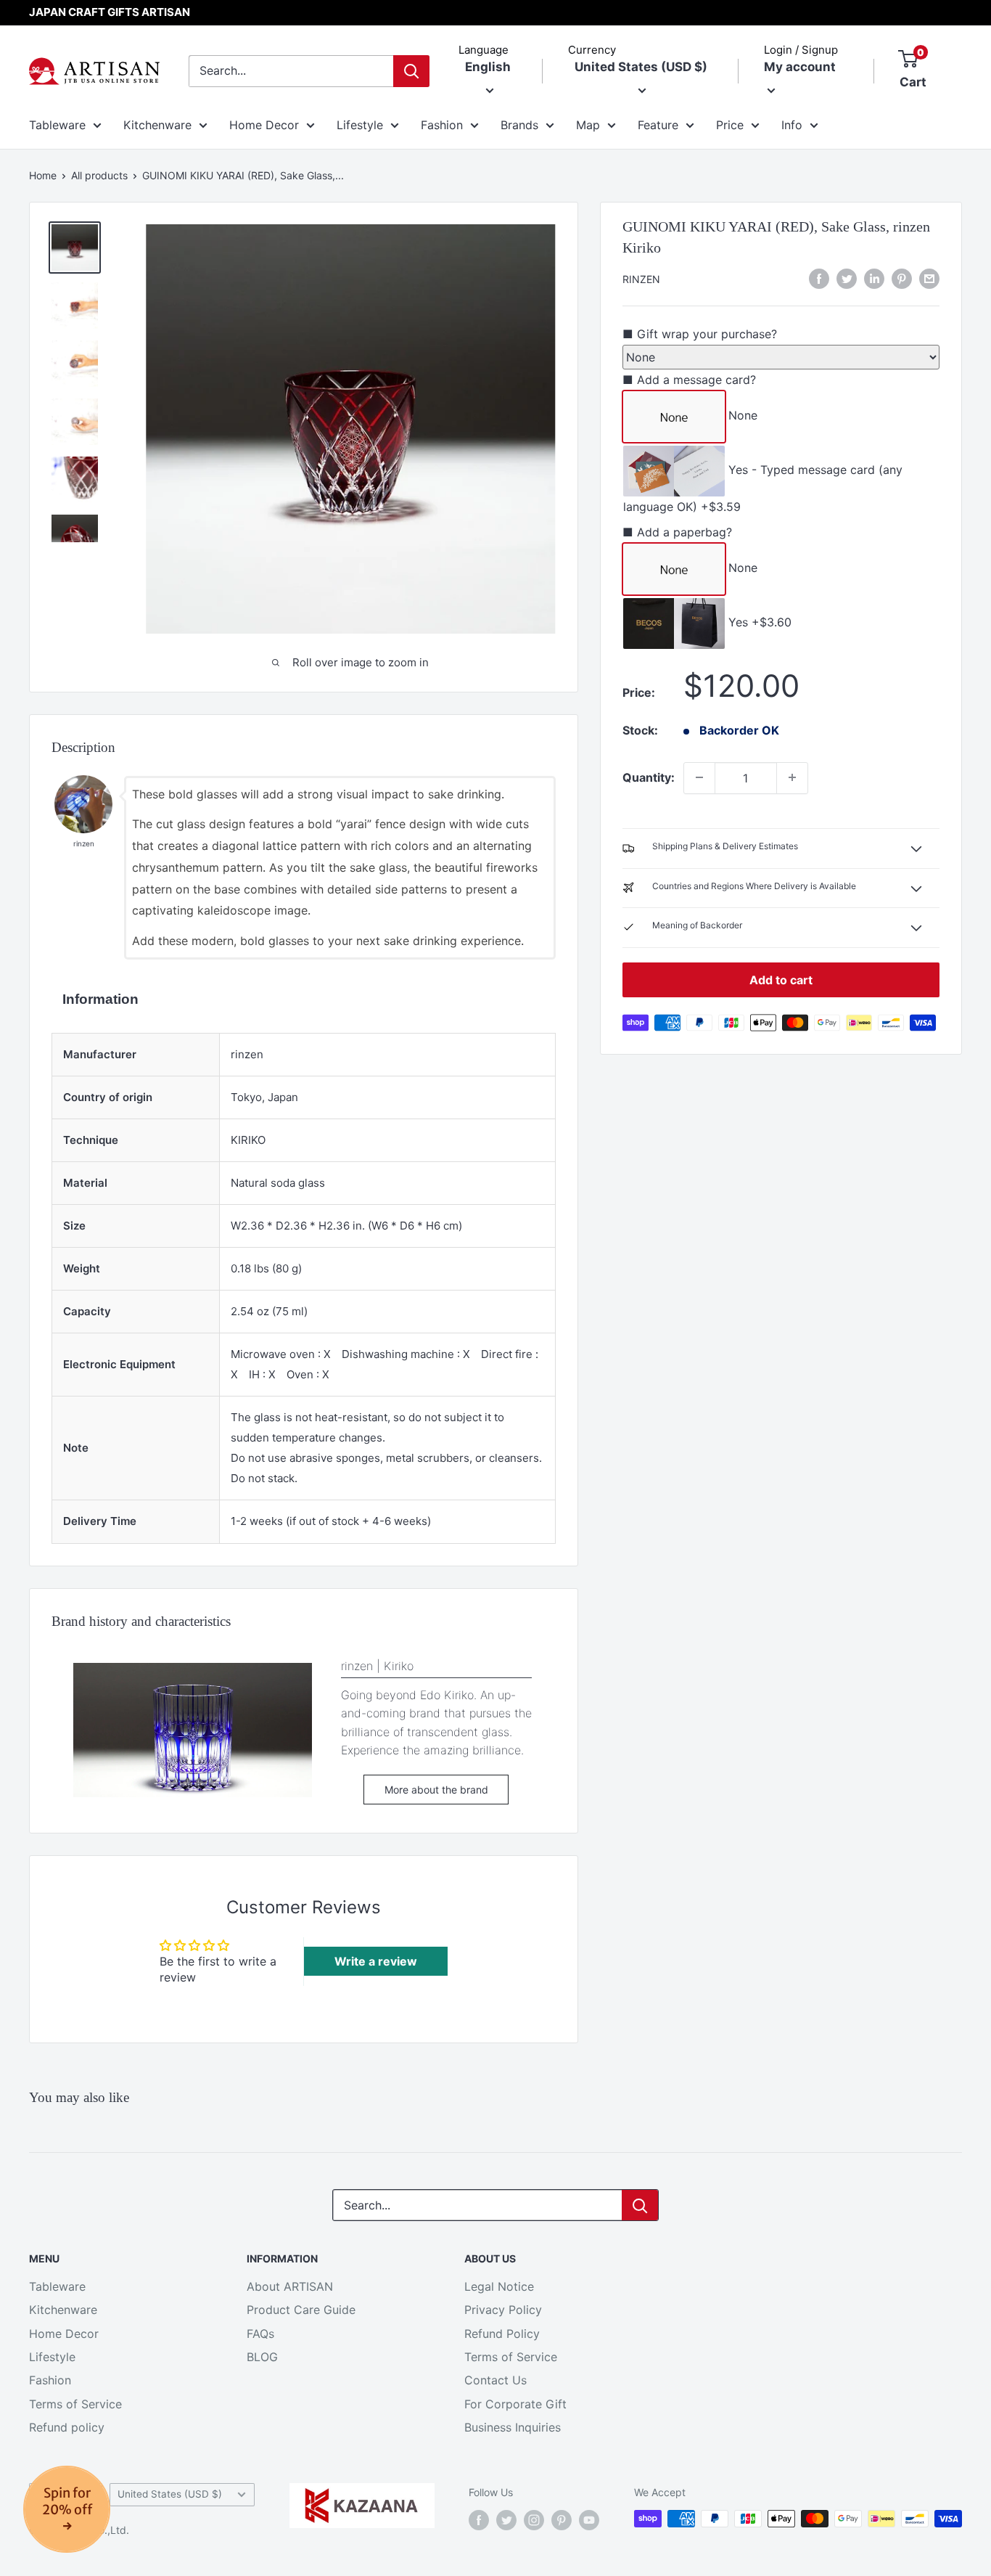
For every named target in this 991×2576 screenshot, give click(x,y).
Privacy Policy (503, 2310)
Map (588, 125)
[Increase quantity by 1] (792, 777)
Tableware (57, 125)
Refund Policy (502, 2334)
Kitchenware (157, 125)
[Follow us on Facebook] (479, 2520)
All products (99, 175)
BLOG (262, 2357)
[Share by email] (929, 278)
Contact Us (495, 2380)
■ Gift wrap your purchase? (700, 333)
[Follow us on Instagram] (534, 2520)
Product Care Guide (301, 2310)
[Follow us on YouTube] (589, 2520)
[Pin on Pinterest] (902, 278)
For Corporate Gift (515, 2404)
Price (730, 125)
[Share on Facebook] (819, 278)
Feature (658, 125)
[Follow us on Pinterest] (562, 2520)
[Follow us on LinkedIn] (874, 278)
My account (800, 67)
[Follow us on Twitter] (506, 2520)
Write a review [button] (376, 1961)
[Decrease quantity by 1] (699, 777)
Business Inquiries (513, 2427)
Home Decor (264, 125)
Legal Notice (499, 2286)
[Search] (411, 71)
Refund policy (67, 2427)
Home (43, 175)
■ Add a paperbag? (677, 532)
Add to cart (781, 979)
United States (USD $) (170, 2494)
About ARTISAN (290, 2286)
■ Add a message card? (689, 380)
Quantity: (649, 777)
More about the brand (436, 1790)
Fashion (442, 125)
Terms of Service (75, 2404)
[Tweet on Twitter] (847, 278)
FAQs (260, 2334)
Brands (519, 125)
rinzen (641, 279)
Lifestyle (360, 125)
